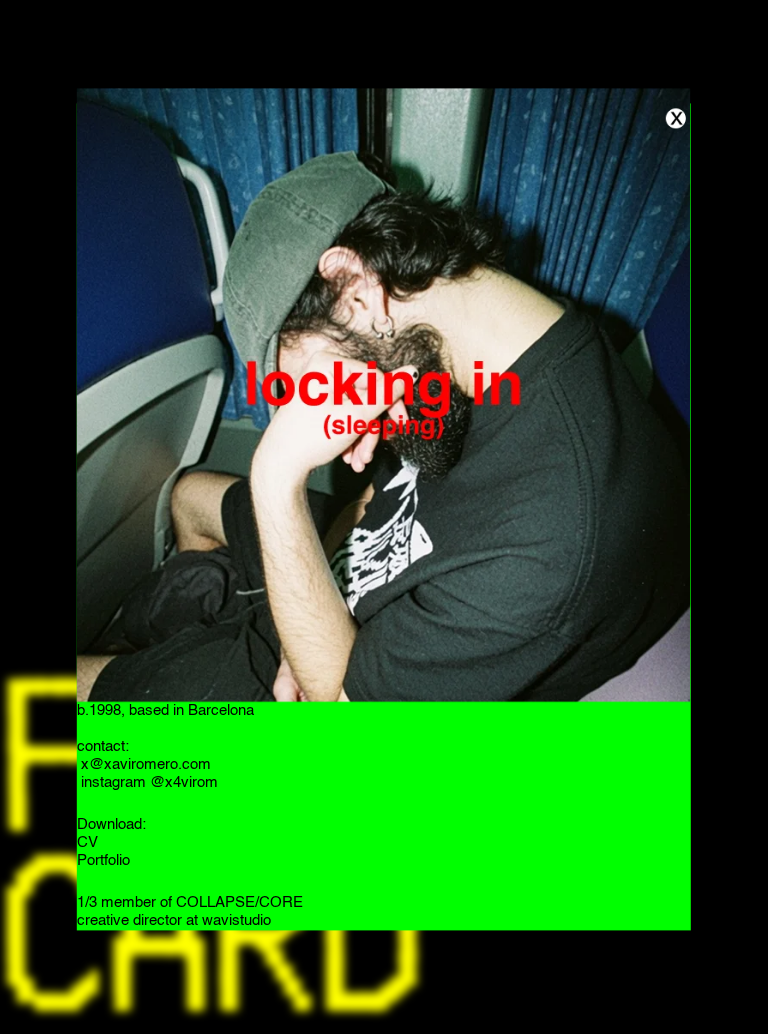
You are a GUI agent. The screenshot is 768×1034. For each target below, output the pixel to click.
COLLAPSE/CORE (239, 903)
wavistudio (236, 921)
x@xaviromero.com (144, 765)
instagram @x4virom (147, 783)
